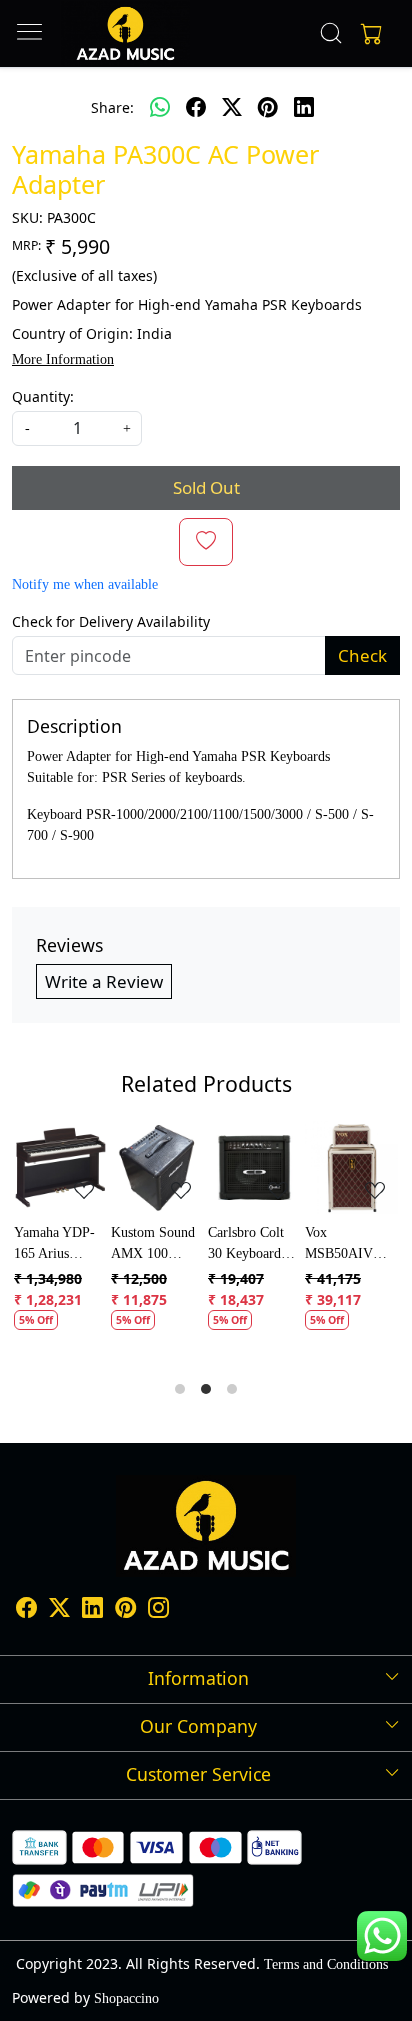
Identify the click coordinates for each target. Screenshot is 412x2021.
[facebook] (196, 108)
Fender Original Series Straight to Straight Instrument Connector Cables (301, 1244)
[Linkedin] (92, 1610)
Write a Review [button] (104, 981)
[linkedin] (304, 108)
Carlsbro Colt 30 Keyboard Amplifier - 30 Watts (103, 1244)
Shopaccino (126, 1998)
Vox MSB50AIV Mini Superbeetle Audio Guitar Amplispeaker (198, 1244)
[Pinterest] (125, 1610)
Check (362, 655)
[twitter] (232, 108)
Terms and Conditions (326, 1964)
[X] (59, 1610)
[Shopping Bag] (367, 33)
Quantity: (43, 396)
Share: (112, 107)
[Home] (125, 33)
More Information (63, 359)
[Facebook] (26, 1610)
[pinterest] (268, 108)
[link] (331, 33)
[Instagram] (158, 1610)
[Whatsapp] (160, 108)
